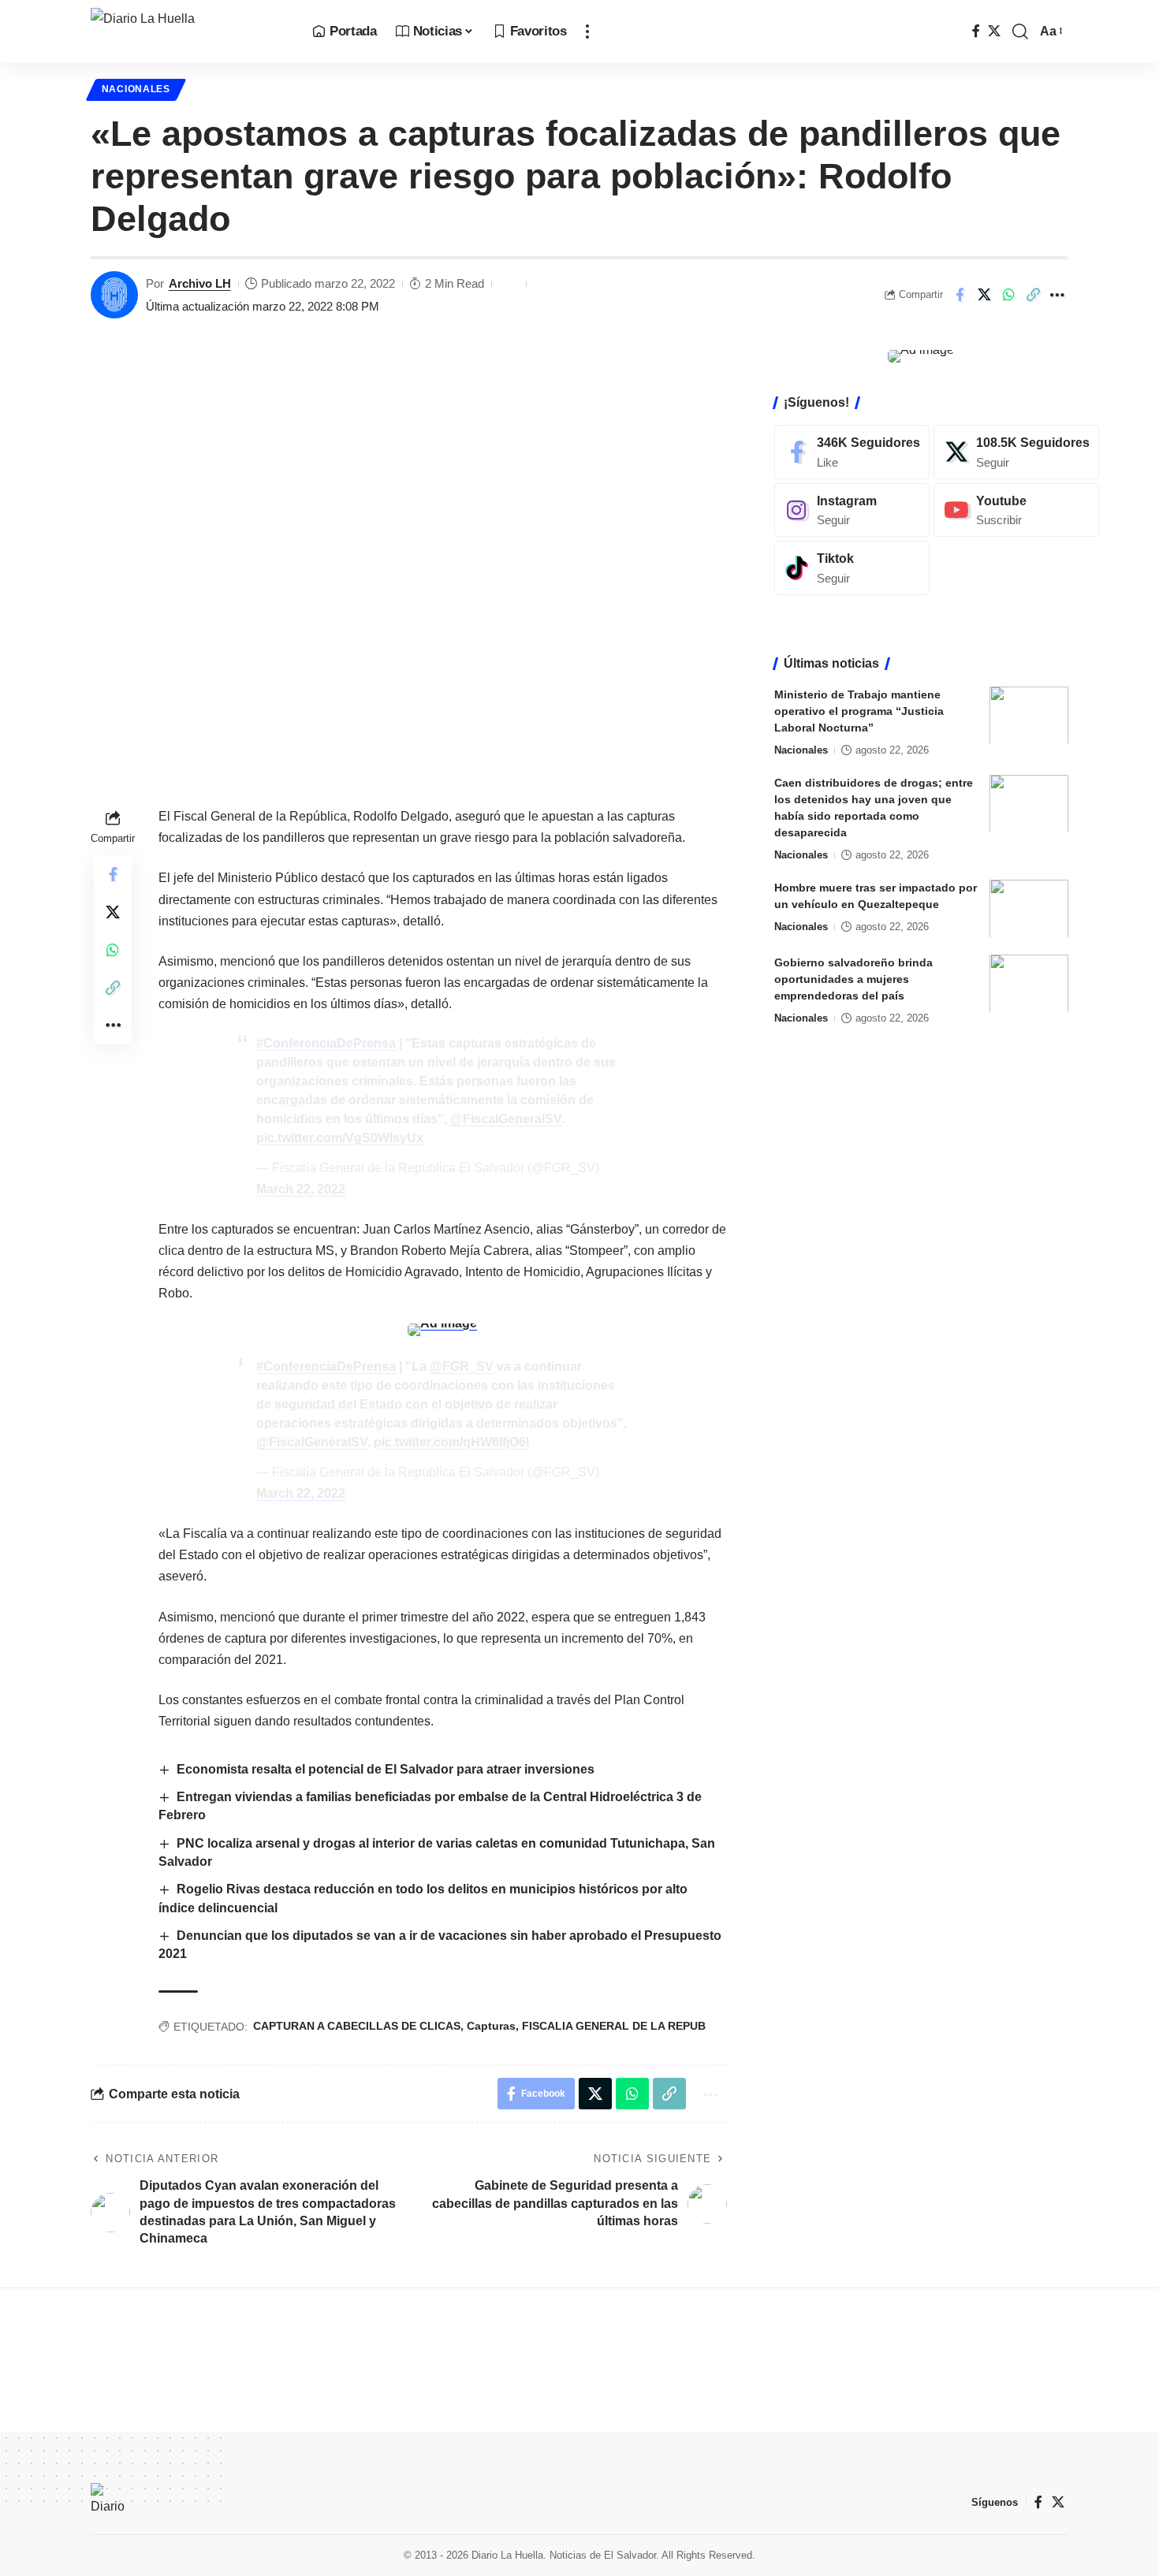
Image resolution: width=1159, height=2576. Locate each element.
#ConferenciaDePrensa (326, 1043)
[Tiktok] (852, 568)
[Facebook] (976, 31)
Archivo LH (200, 283)
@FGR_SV (462, 1366)
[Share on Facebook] (960, 295)
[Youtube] (1016, 510)
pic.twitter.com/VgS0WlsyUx (340, 1138)
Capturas (491, 2026)
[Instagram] (852, 510)
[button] (587, 32)
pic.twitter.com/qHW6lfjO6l (451, 1442)
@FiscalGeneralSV (506, 1119)
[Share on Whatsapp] (1008, 295)
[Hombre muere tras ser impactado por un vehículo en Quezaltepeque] (1029, 908)
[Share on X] (984, 295)
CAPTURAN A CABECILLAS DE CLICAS (357, 2026)
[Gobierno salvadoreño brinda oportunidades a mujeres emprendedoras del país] (1029, 983)
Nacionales (136, 89)
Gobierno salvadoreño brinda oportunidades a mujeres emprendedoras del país (853, 978)
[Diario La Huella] (189, 32)
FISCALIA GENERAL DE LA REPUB (614, 2026)
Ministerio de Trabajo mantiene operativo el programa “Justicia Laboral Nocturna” (859, 710)
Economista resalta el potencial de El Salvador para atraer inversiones (386, 1769)
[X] (994, 31)
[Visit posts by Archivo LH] (114, 295)
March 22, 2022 (301, 1189)
